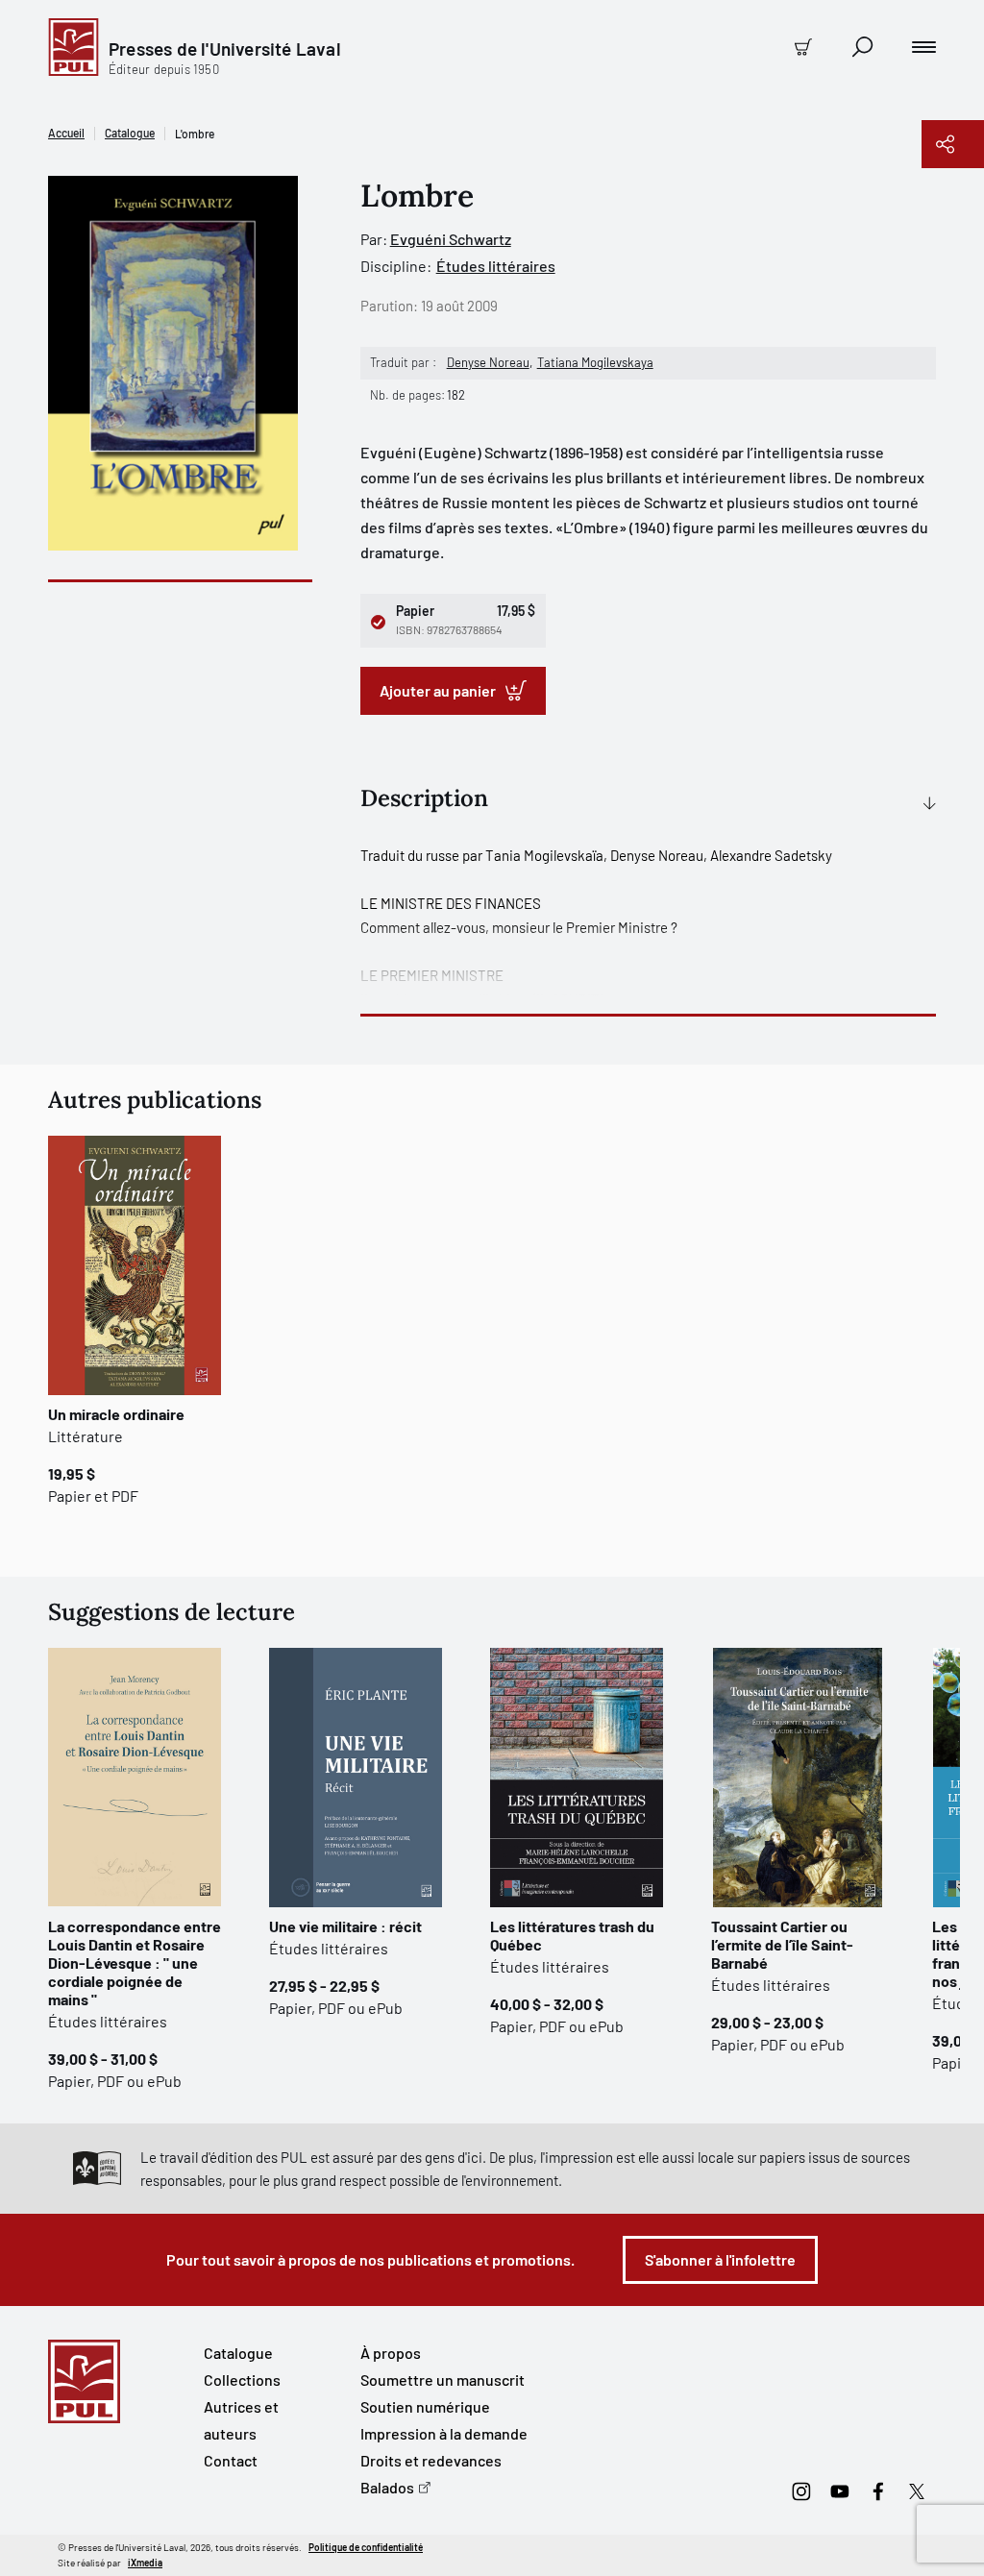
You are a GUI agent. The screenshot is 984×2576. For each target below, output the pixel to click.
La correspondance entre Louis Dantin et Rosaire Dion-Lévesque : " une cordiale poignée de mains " (135, 1963)
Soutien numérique (425, 2406)
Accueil (66, 133)
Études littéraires (496, 266)
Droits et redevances (431, 2460)
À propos (391, 2353)
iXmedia (145, 2563)
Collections (242, 2380)
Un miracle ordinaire (116, 1414)
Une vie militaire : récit (345, 1926)
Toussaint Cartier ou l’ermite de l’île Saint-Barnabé (782, 1944)
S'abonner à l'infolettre (720, 2259)
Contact (231, 2460)
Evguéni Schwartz (451, 239)
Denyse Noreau (488, 362)
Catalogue (130, 133)
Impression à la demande (444, 2433)
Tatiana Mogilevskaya (595, 362)
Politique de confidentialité (366, 2547)
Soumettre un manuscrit (443, 2380)
